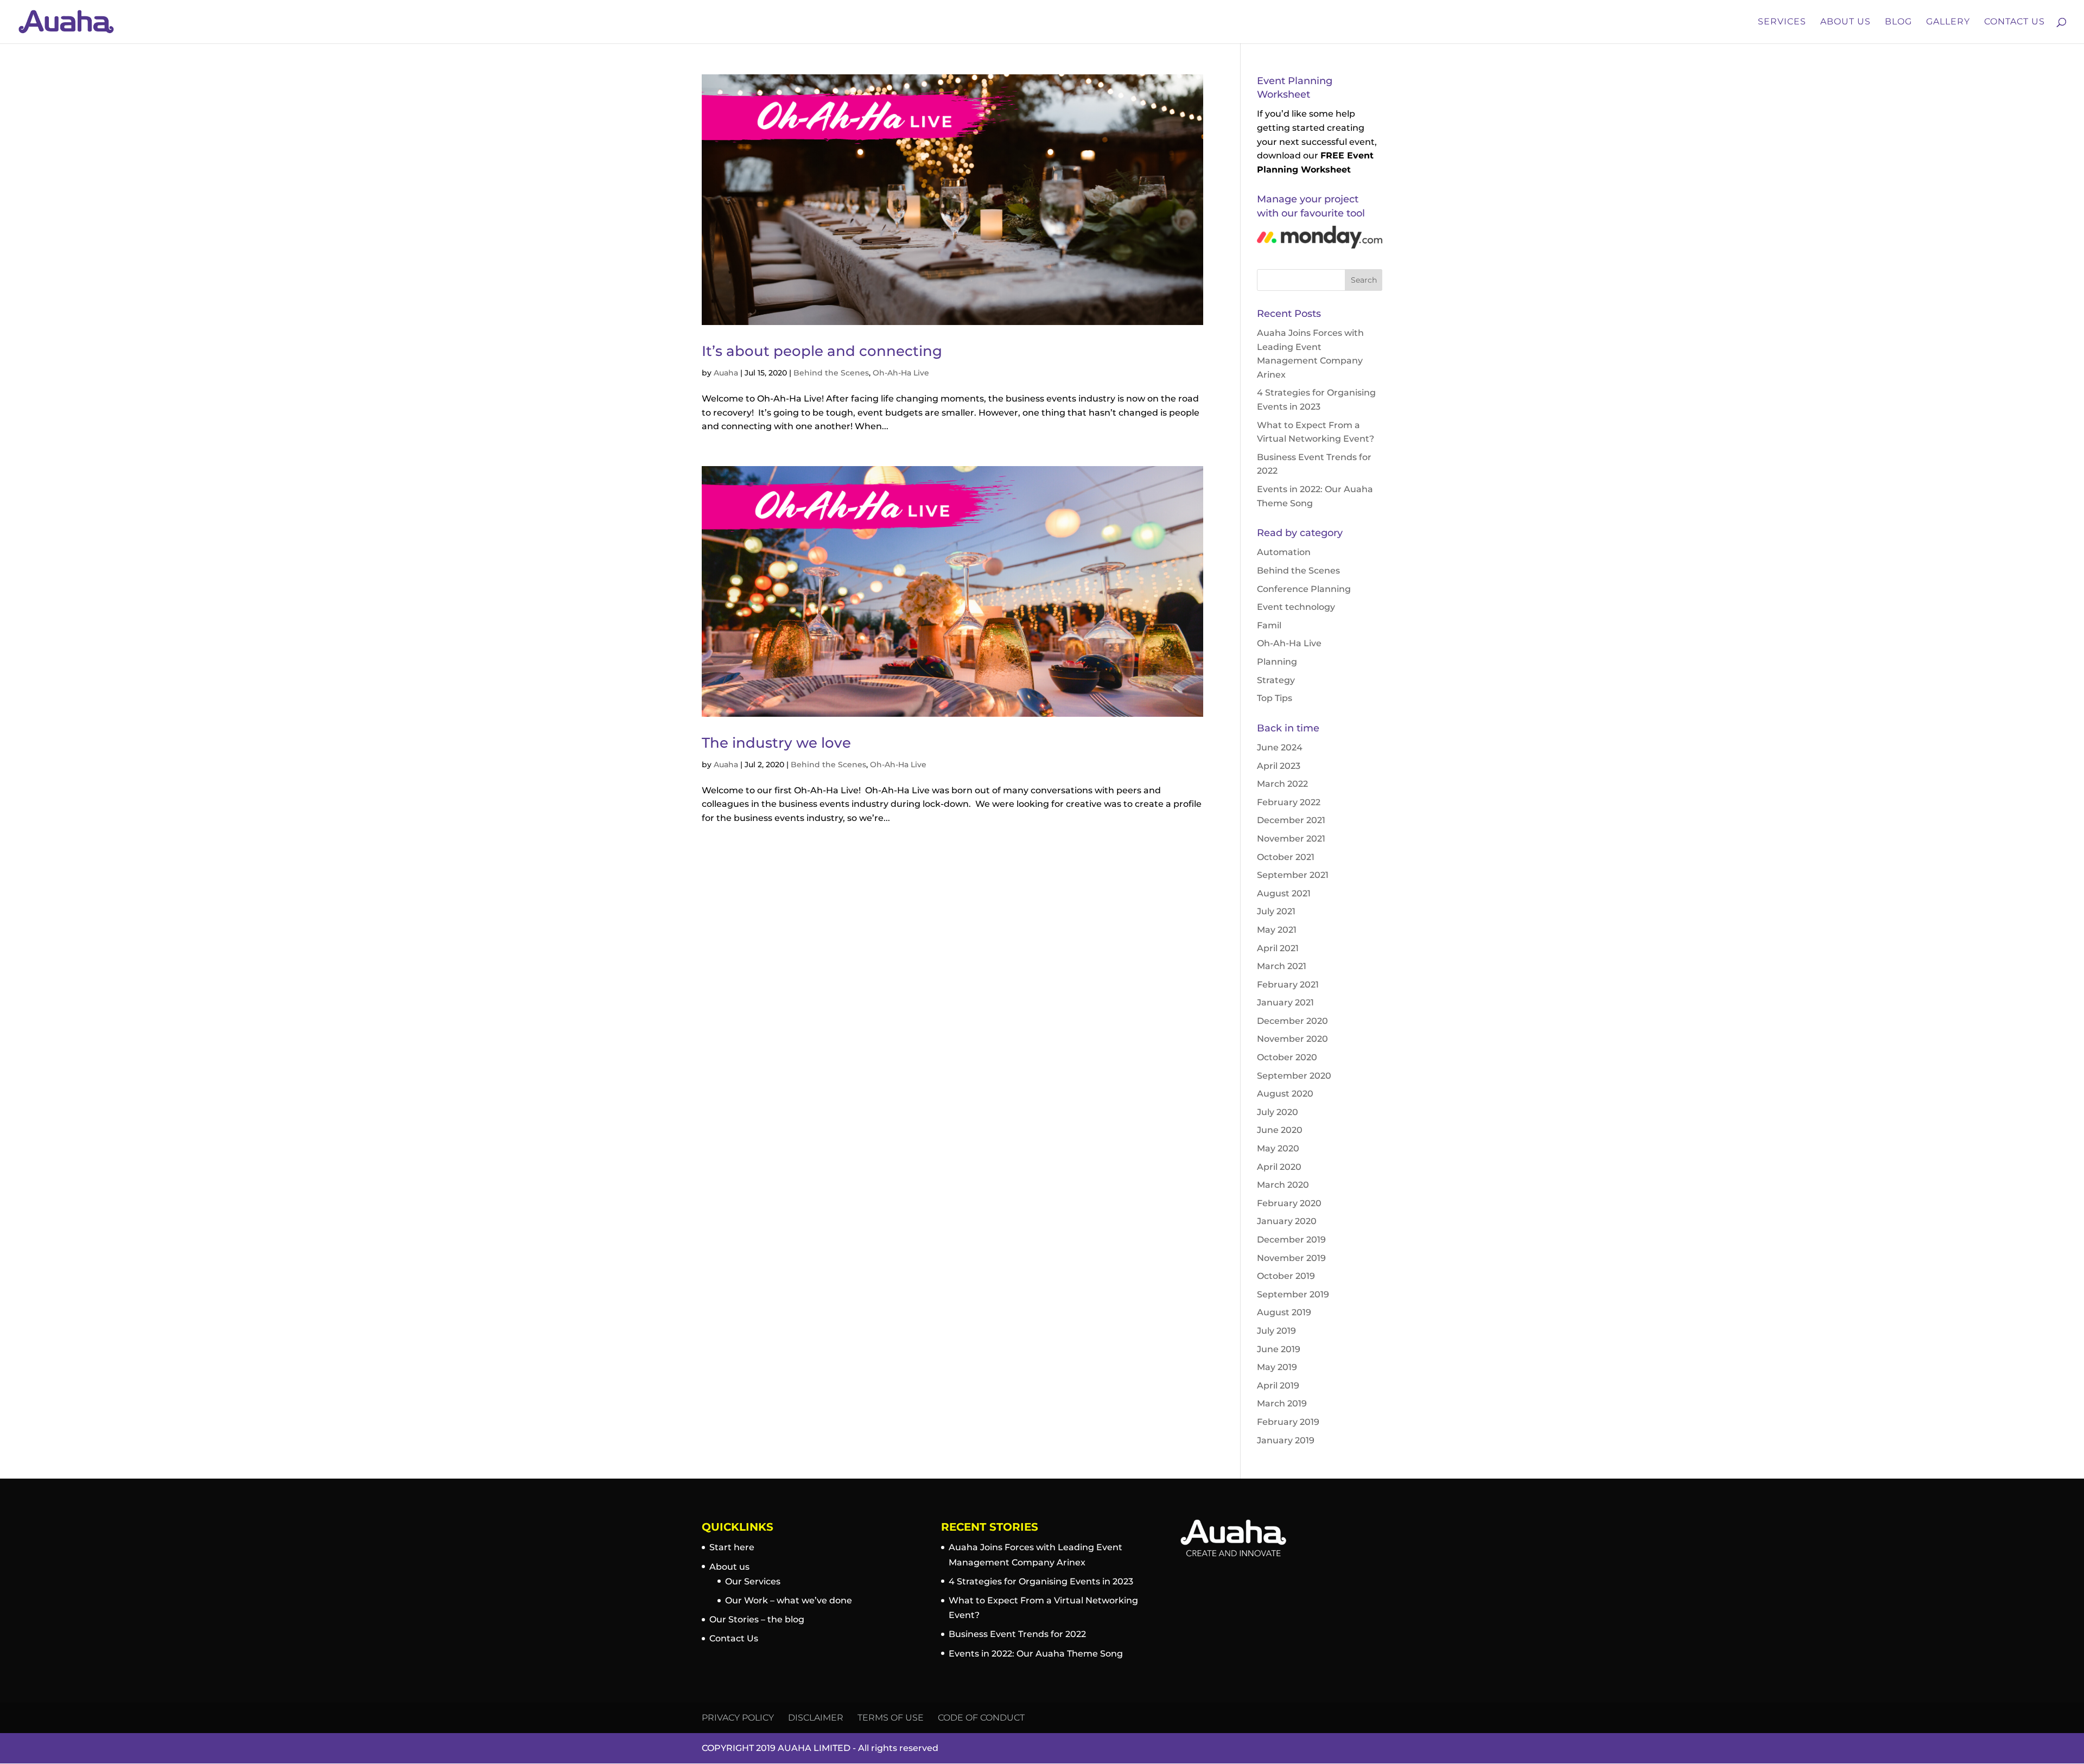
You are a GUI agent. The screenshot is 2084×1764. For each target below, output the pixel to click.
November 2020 (1292, 1039)
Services (1782, 22)
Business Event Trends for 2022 (1017, 1634)
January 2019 (1286, 1440)
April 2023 (1279, 766)
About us (729, 1567)
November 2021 (1291, 839)
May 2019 (1277, 1367)
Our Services (753, 1581)
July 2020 (1278, 1112)
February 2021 (1288, 985)
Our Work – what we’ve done (789, 1600)
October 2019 (1286, 1276)
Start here (732, 1547)
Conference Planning (1304, 589)
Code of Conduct (981, 1718)
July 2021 (1276, 911)
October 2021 (1286, 857)
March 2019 (1282, 1403)
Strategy (1276, 680)
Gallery (1948, 22)
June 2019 (1279, 1349)
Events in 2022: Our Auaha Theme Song (1036, 1654)
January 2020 (1287, 1221)
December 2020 (1292, 1021)
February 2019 (1288, 1422)
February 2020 (1289, 1203)
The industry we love (776, 743)
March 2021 (1282, 966)
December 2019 (1291, 1240)
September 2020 (1294, 1076)
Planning (1277, 662)
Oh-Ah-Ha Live (901, 373)
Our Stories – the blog (757, 1619)
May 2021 (1277, 930)
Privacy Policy (738, 1718)
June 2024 (1280, 747)
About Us (1845, 22)
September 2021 (1293, 875)
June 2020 (1280, 1130)
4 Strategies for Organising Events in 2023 (1041, 1581)
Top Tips (1275, 698)
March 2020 (1283, 1185)
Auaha (726, 373)
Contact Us (2015, 22)
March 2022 (1282, 784)
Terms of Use (891, 1718)
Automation (1284, 552)
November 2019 (1291, 1258)
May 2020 (1278, 1148)
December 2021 (1291, 820)
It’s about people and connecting (822, 351)
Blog (1898, 22)
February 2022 (1289, 802)
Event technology (1296, 607)
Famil (1269, 625)
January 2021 (1285, 1002)
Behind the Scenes (831, 373)
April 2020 (1279, 1167)
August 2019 (1284, 1312)
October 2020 (1287, 1057)
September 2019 (1293, 1294)
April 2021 (1278, 948)
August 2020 (1285, 1094)
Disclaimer (816, 1718)
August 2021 (1284, 893)
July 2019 (1276, 1331)
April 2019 (1278, 1386)
